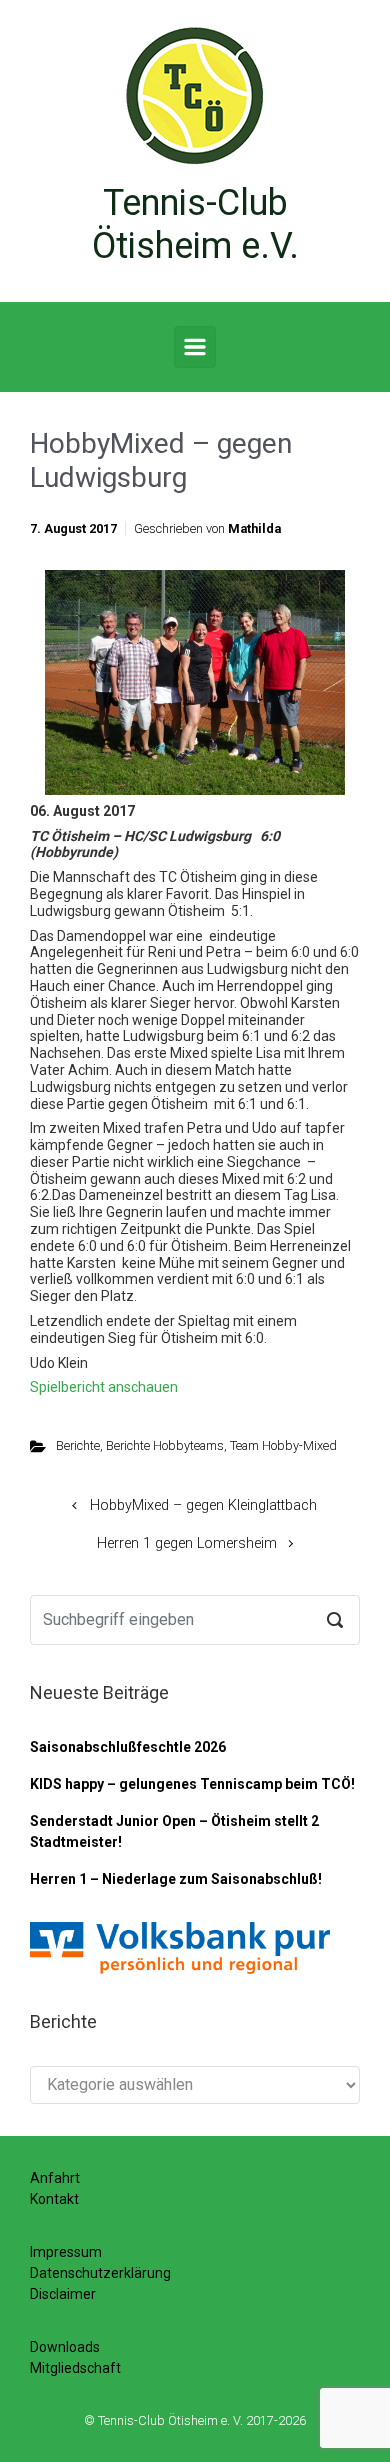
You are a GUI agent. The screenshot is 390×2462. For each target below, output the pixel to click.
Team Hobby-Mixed (283, 1445)
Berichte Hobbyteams (165, 1445)
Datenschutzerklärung (100, 2273)
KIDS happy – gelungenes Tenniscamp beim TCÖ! (192, 1784)
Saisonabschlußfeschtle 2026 (128, 1747)
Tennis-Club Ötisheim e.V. (195, 224)
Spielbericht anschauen (104, 1387)
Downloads (65, 2347)
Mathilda (254, 528)
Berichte (78, 1445)
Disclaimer (63, 2294)
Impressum (66, 2252)
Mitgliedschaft (75, 2368)
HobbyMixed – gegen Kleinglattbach (203, 1505)
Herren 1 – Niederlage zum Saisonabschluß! (176, 1879)
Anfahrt (55, 2178)
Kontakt (54, 2199)
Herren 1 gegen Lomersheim (187, 1543)
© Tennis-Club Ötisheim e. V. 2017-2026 (195, 2420)
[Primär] (195, 347)
